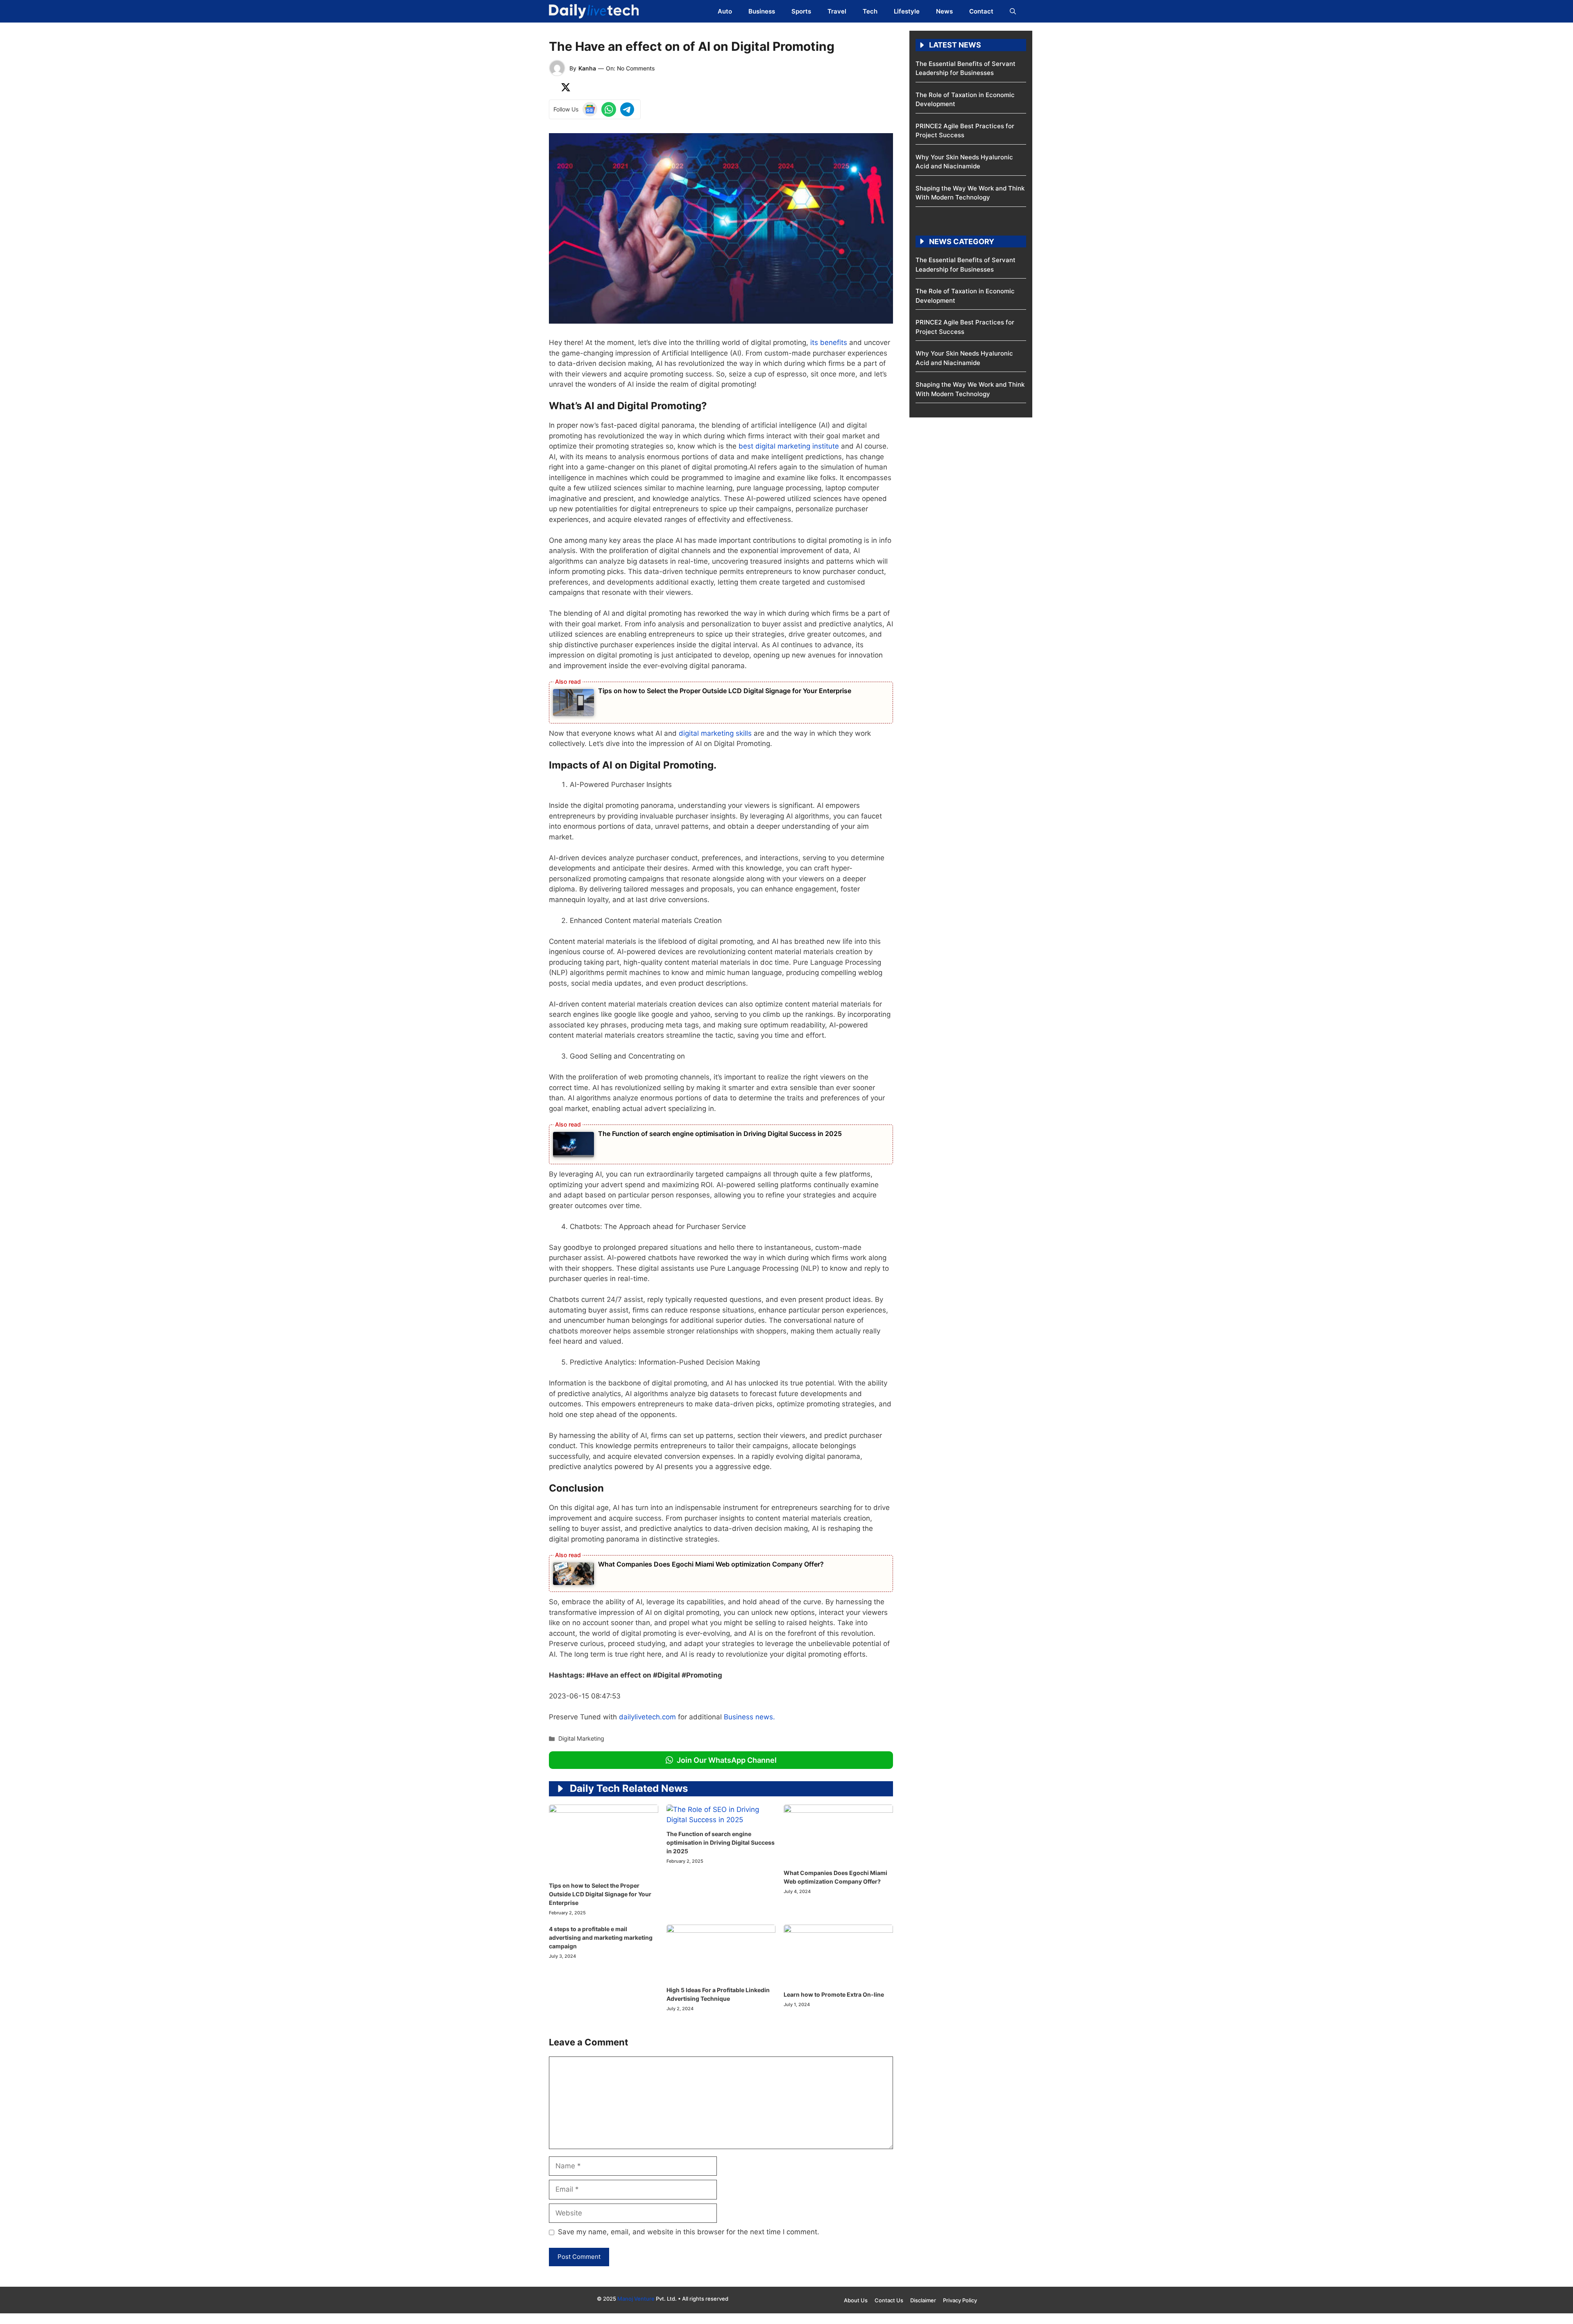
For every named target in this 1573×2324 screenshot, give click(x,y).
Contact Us (889, 2300)
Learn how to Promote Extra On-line (834, 1994)
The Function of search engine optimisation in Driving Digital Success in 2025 (720, 1134)
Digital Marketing (581, 1738)
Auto (725, 11)
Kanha (587, 68)
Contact (981, 11)
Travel (837, 11)
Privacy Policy (960, 2300)
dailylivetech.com (647, 1717)
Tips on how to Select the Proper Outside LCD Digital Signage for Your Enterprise (725, 691)
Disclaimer (923, 2300)
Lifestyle (907, 11)
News (944, 11)
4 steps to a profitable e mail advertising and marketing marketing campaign (601, 1937)
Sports (801, 11)
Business (762, 11)
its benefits (829, 342)
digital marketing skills (715, 733)
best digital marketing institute (788, 446)
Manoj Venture (636, 2299)
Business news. (749, 1717)
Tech (870, 11)
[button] (1013, 11)
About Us (856, 2300)
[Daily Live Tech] (594, 11)
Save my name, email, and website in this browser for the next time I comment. (689, 2232)
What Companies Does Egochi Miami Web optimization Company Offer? (711, 1564)
